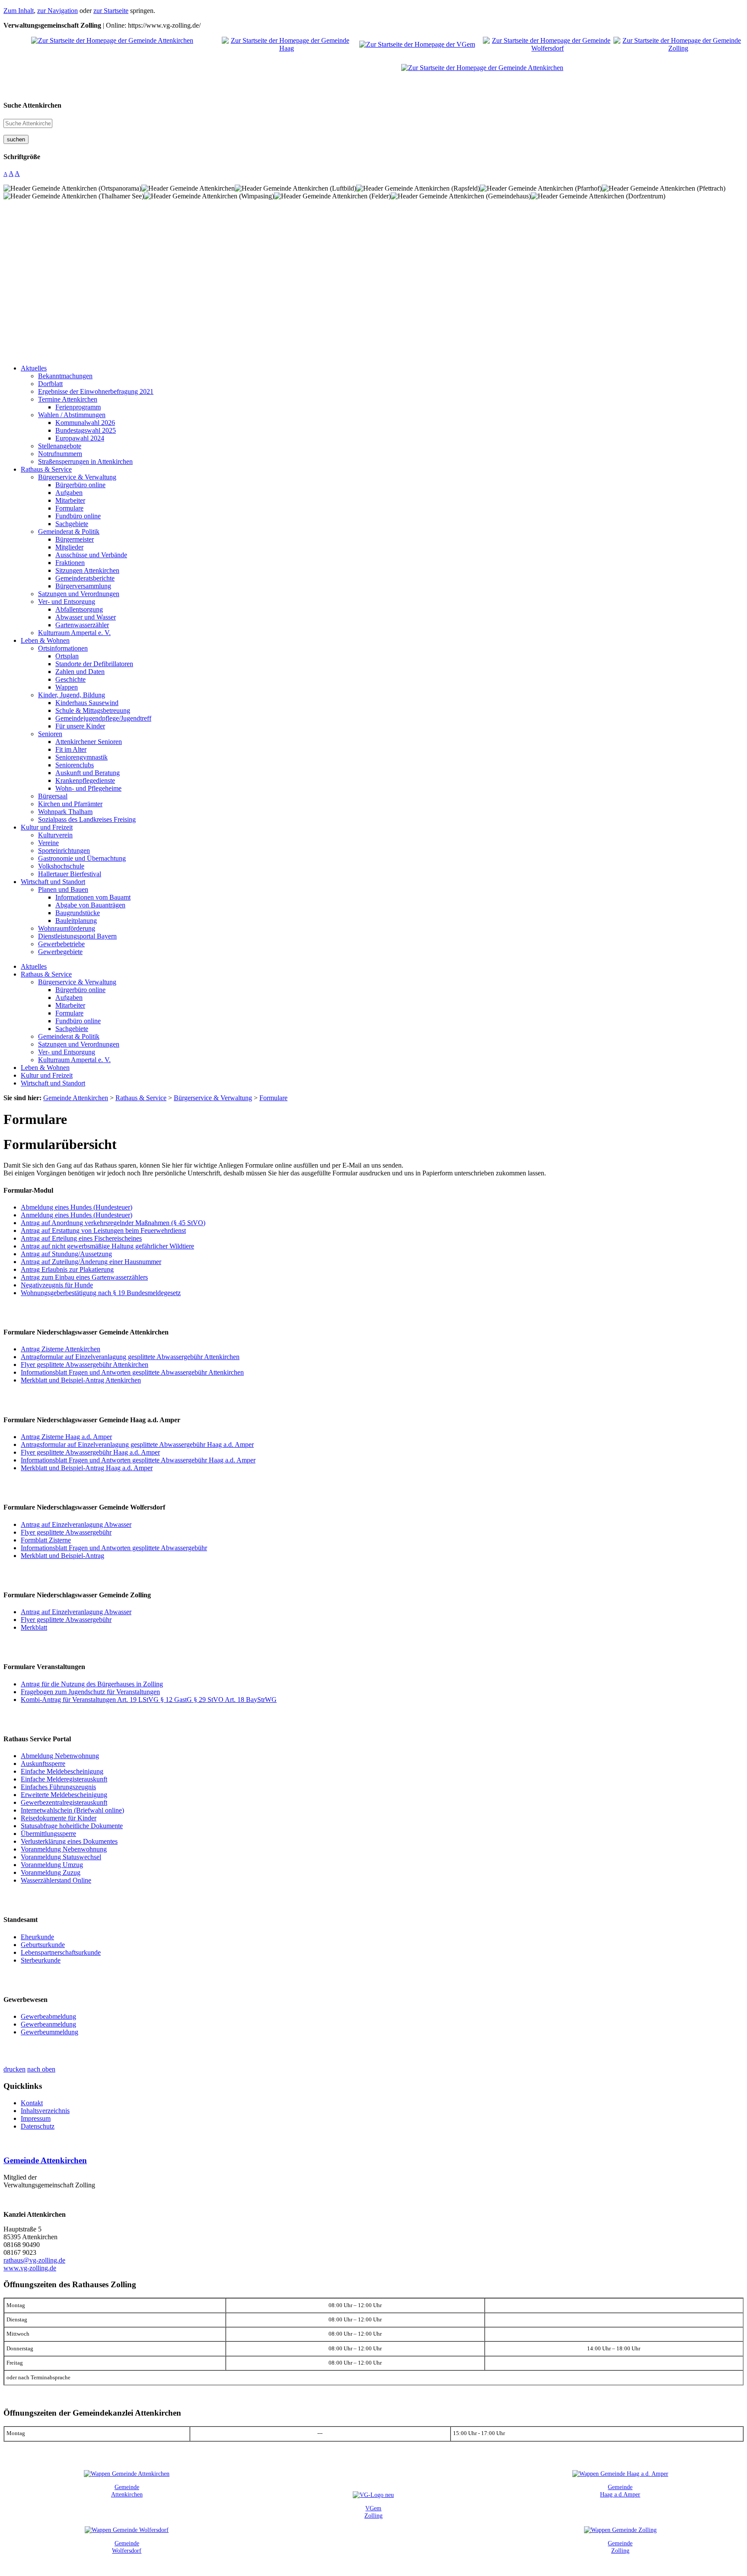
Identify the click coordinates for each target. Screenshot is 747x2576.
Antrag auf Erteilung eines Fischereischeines (81, 1238)
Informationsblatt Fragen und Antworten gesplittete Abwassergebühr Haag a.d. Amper (138, 1460)
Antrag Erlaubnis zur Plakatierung (67, 1269)
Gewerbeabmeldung (48, 2016)
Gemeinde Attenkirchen (45, 2160)
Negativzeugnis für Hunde (57, 1285)
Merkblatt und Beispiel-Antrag (62, 1556)
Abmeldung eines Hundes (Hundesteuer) (77, 1207)
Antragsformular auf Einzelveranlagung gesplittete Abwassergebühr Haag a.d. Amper (137, 1444)
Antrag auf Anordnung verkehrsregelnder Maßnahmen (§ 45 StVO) (113, 1223)
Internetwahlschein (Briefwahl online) (72, 1810)
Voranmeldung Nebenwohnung (64, 1849)
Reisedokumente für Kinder (59, 1818)
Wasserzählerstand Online (56, 1880)
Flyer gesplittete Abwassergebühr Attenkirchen (85, 1365)
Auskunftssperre (43, 1764)
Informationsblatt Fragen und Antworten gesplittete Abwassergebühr (114, 1548)
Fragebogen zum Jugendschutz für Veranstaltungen (90, 1692)
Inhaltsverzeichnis (45, 2111)
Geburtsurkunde (43, 1945)
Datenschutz (38, 2126)
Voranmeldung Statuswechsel (61, 1857)
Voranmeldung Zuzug (51, 1872)
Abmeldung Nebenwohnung (60, 1756)
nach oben (41, 2069)
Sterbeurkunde (41, 1960)
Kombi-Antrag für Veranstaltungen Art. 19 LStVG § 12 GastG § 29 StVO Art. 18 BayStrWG (149, 1700)
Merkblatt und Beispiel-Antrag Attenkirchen (81, 1380)
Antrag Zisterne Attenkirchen (61, 1349)
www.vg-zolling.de (30, 2268)
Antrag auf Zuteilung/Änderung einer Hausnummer (91, 1262)
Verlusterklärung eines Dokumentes (69, 1841)
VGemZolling (373, 2512)
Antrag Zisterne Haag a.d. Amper (66, 1437)
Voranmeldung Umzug (52, 1865)
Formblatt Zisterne (46, 1540)
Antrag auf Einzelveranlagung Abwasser (76, 1524)
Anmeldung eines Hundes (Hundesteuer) (77, 1215)
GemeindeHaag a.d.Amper (620, 2491)
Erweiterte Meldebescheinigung (64, 1795)
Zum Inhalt (19, 11)
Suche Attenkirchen (32, 105)
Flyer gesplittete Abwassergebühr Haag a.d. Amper (90, 1452)
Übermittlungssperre (48, 1834)
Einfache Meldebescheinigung (62, 1771)
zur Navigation (57, 11)
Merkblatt (34, 1627)
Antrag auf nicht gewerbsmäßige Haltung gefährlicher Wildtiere (107, 1246)
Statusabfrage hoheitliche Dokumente (72, 1826)
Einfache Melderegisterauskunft (64, 1779)
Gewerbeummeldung (49, 2032)
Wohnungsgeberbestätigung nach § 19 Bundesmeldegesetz (101, 1293)
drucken (14, 2069)
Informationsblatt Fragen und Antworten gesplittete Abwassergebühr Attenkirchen (132, 1372)
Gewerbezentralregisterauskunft (64, 1802)
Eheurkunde (37, 1937)
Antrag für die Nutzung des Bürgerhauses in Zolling (92, 1684)
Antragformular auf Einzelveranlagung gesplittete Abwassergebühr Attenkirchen (130, 1357)
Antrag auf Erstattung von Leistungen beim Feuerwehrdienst (103, 1231)
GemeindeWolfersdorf (127, 2547)
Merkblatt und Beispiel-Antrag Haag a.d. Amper (87, 1468)
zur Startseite (111, 11)
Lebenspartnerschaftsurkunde (61, 1952)
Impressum (36, 2118)
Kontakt (32, 2103)
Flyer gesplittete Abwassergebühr (66, 1532)
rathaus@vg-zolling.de (34, 2260)
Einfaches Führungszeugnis (58, 1787)
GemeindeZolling (620, 2547)
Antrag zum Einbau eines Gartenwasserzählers (84, 1277)
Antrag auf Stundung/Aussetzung (66, 1254)
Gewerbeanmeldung (48, 2024)
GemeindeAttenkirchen (127, 2491)
